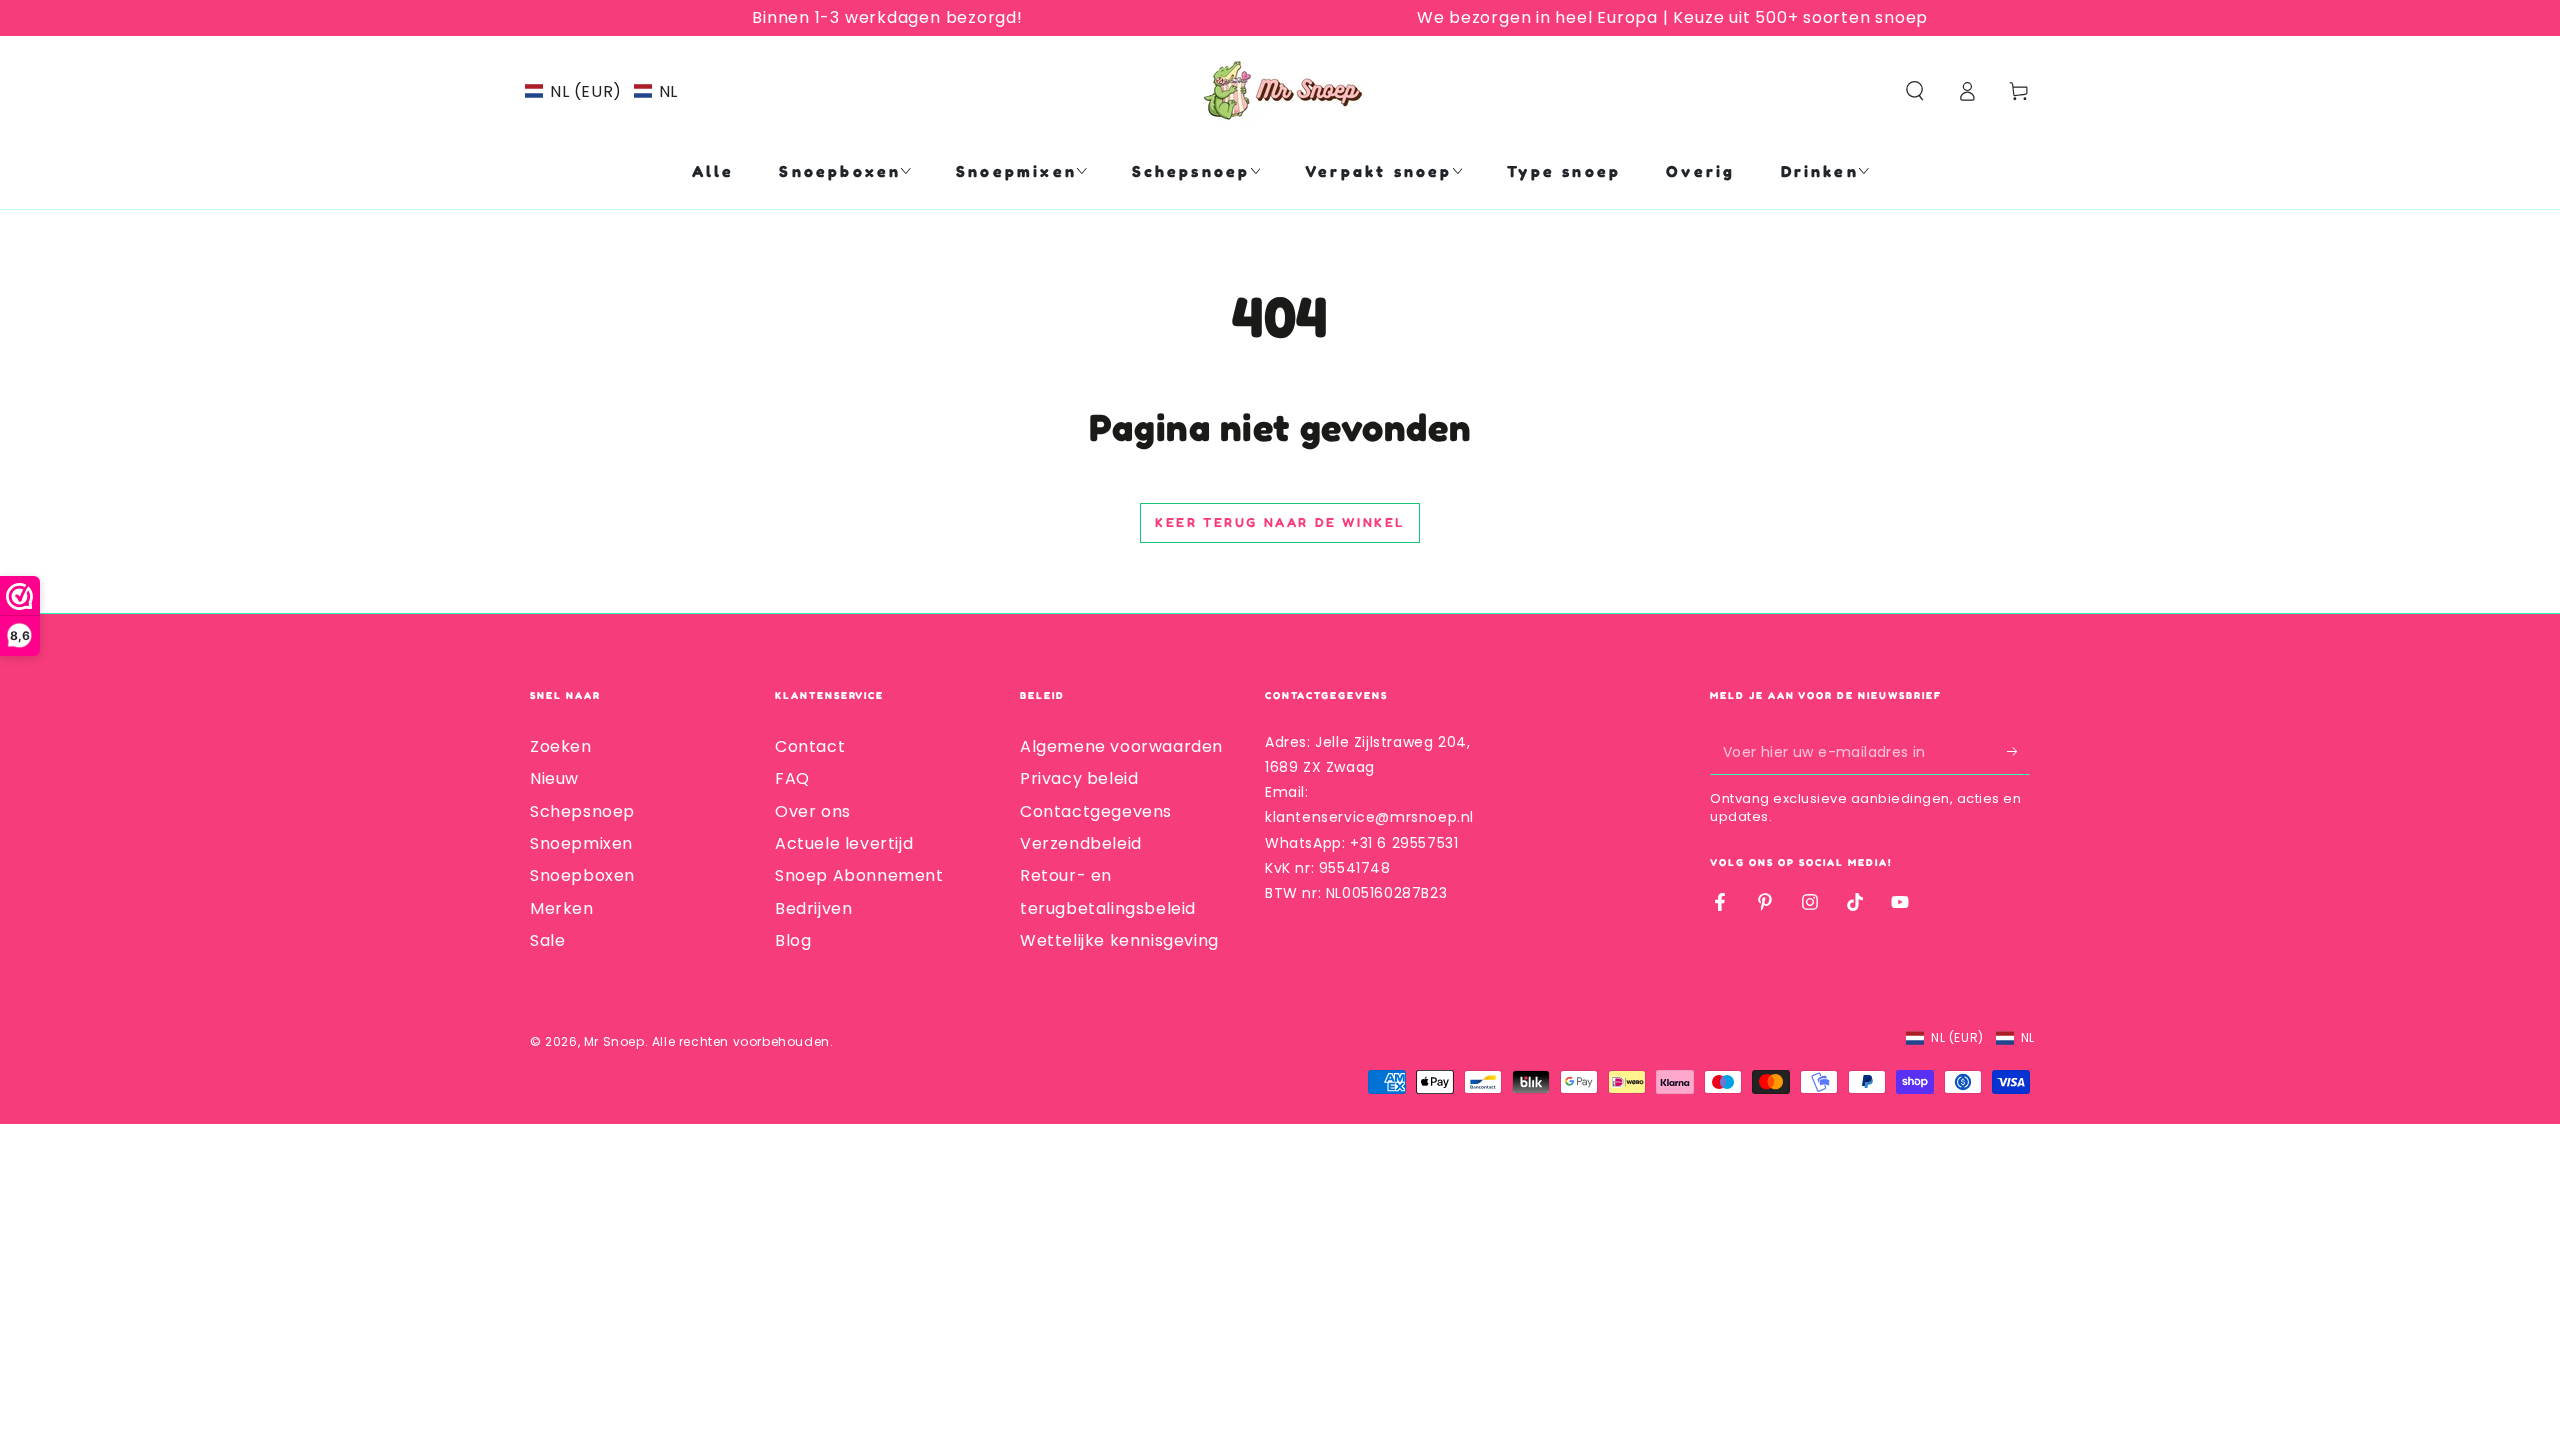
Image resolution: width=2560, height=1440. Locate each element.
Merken (562, 908)
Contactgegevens (1096, 811)
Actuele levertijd (844, 843)
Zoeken (561, 746)
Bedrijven (813, 908)
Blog (793, 940)
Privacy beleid (1079, 778)
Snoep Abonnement (859, 875)
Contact (810, 746)
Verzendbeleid (1081, 843)
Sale (547, 940)
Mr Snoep (614, 1041)
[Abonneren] (2018, 752)
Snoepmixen (581, 843)
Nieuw (554, 778)
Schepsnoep (582, 811)
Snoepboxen (582, 875)
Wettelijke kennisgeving (1119, 940)
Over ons (813, 811)
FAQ (792, 778)
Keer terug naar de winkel (1280, 522)
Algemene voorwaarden (1121, 746)
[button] (601, 91)
